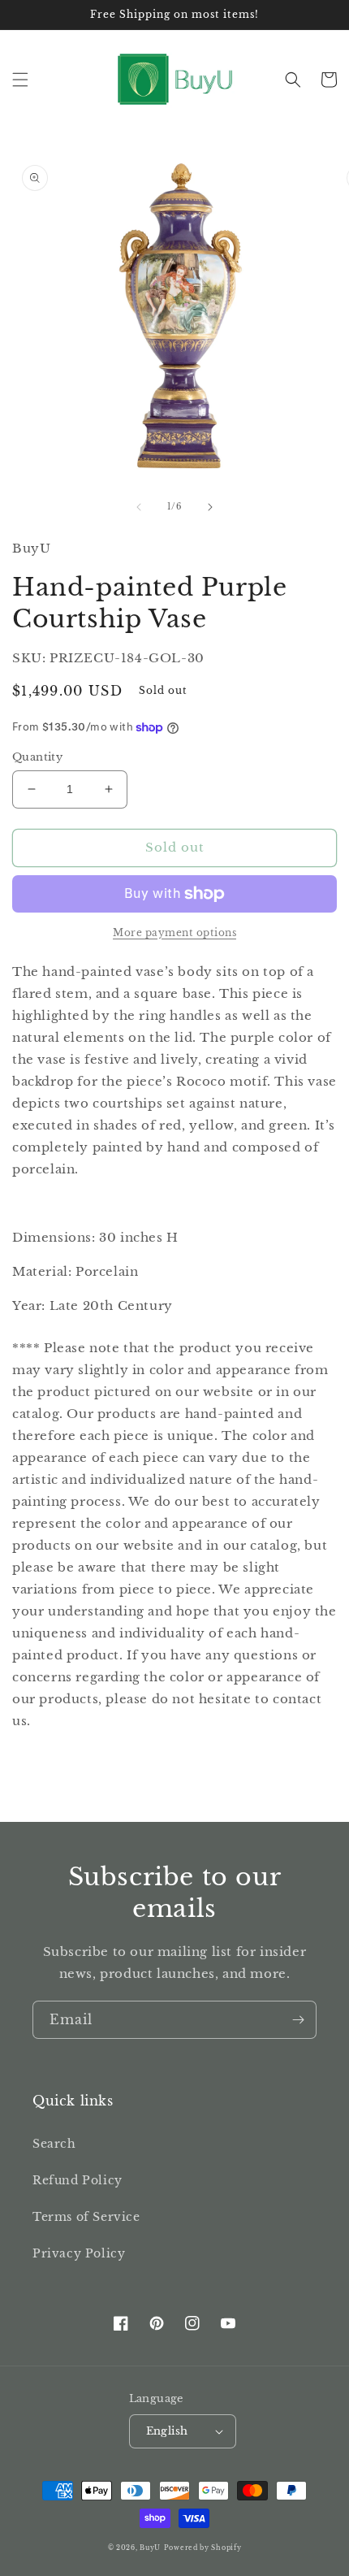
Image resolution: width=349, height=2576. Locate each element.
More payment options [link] (174, 932)
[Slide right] (210, 507)
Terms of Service (86, 2217)
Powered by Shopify (203, 2548)
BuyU (150, 2548)
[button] (20, 80)
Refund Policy (78, 2180)
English (167, 2431)
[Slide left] (139, 507)
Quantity (37, 757)
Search (54, 2144)
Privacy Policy (79, 2253)
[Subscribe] (298, 2020)
